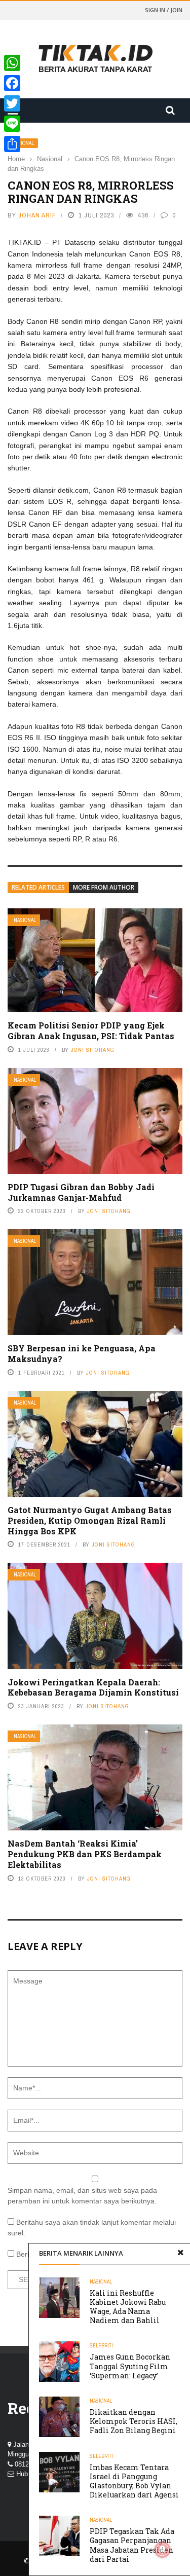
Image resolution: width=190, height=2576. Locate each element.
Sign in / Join (164, 10)
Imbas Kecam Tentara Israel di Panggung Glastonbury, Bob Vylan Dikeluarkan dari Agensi (134, 2481)
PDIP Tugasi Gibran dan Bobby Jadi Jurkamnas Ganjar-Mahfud (81, 1192)
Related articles (38, 887)
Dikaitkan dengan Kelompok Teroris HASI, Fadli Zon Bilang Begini (134, 2421)
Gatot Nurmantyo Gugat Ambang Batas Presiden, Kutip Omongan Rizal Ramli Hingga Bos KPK (90, 1520)
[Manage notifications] (163, 2550)
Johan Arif (37, 215)
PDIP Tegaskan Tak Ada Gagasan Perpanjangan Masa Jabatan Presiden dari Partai (132, 2545)
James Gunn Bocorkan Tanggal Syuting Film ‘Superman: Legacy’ (130, 2366)
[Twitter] (12, 103)
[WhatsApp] (12, 63)
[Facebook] (12, 83)
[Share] (12, 144)
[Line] (12, 124)
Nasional (25, 920)
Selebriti (101, 2346)
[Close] (180, 2253)
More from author (104, 887)
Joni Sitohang (93, 1050)
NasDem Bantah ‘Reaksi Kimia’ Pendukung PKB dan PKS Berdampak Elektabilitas (85, 1854)
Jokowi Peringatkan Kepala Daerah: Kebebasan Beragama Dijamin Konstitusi (93, 1687)
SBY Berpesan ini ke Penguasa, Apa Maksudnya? (82, 1353)
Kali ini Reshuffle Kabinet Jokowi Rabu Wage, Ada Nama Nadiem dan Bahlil (128, 2307)
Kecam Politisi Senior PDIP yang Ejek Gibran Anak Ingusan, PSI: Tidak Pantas (91, 1031)
